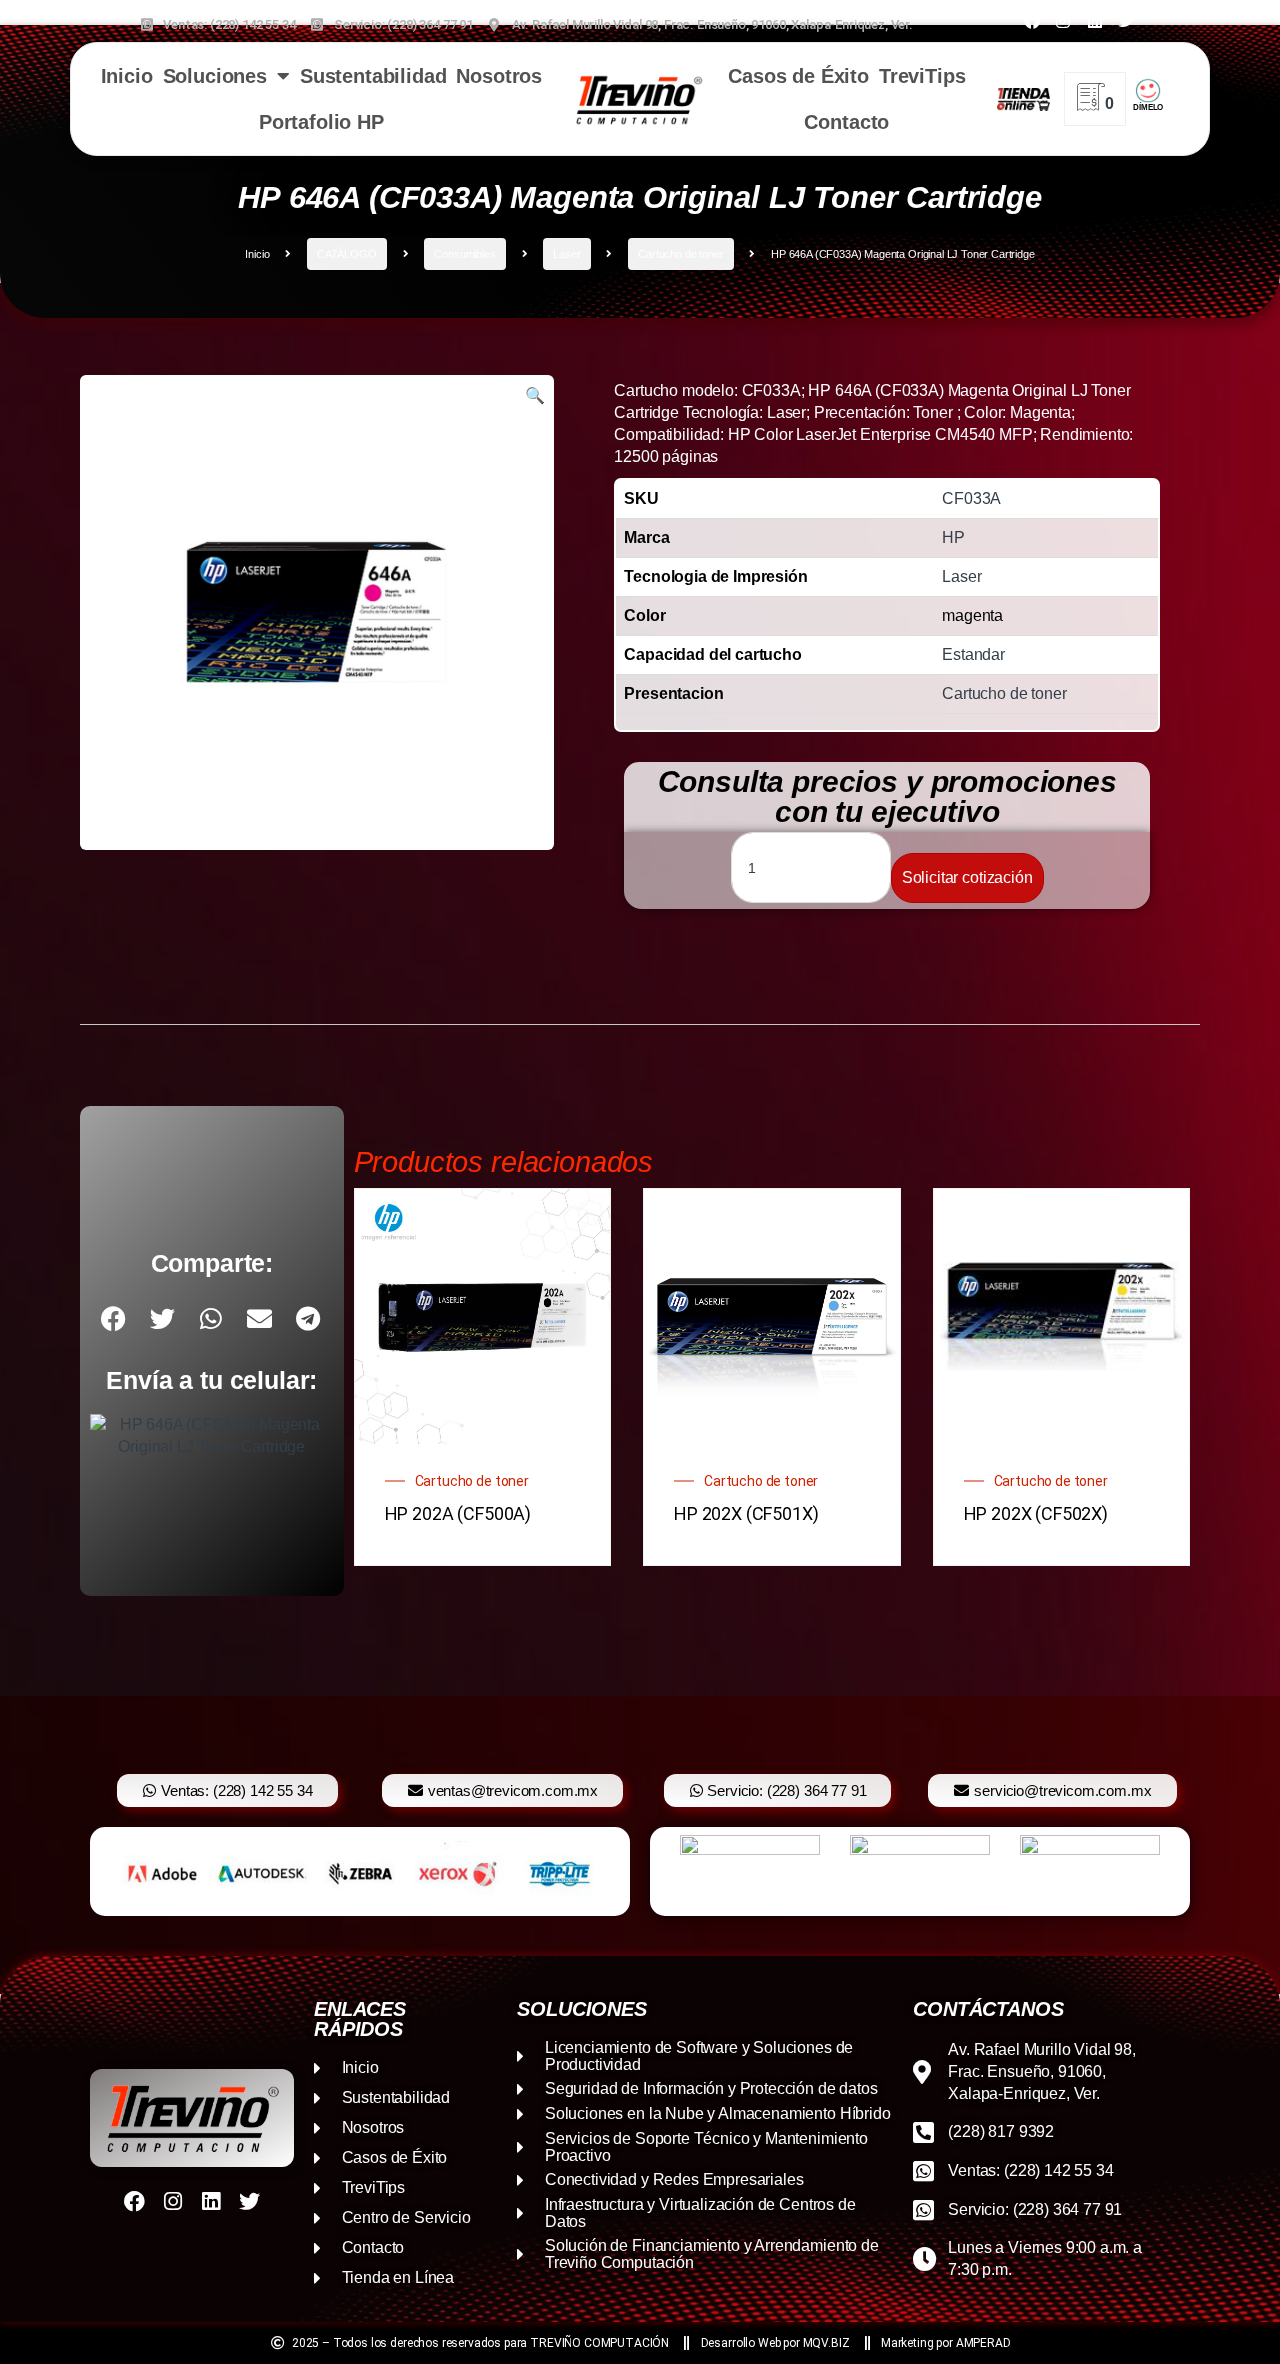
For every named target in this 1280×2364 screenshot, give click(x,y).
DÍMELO (1148, 107)
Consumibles (464, 254)
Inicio (127, 76)
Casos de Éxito (798, 76)
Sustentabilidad (373, 76)
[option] (360, 1871)
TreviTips (922, 76)
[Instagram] (1063, 21)
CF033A (971, 498)
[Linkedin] (1094, 21)
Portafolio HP (321, 122)
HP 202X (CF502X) (1036, 1513)
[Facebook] (1032, 21)
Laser (566, 254)
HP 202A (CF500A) (458, 1513)
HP (953, 537)
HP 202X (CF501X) (746, 1513)
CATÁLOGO (347, 254)
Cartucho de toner (680, 254)
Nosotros (499, 76)
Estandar (973, 654)
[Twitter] (1126, 21)
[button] (535, 396)
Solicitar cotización (967, 877)
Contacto (846, 122)
